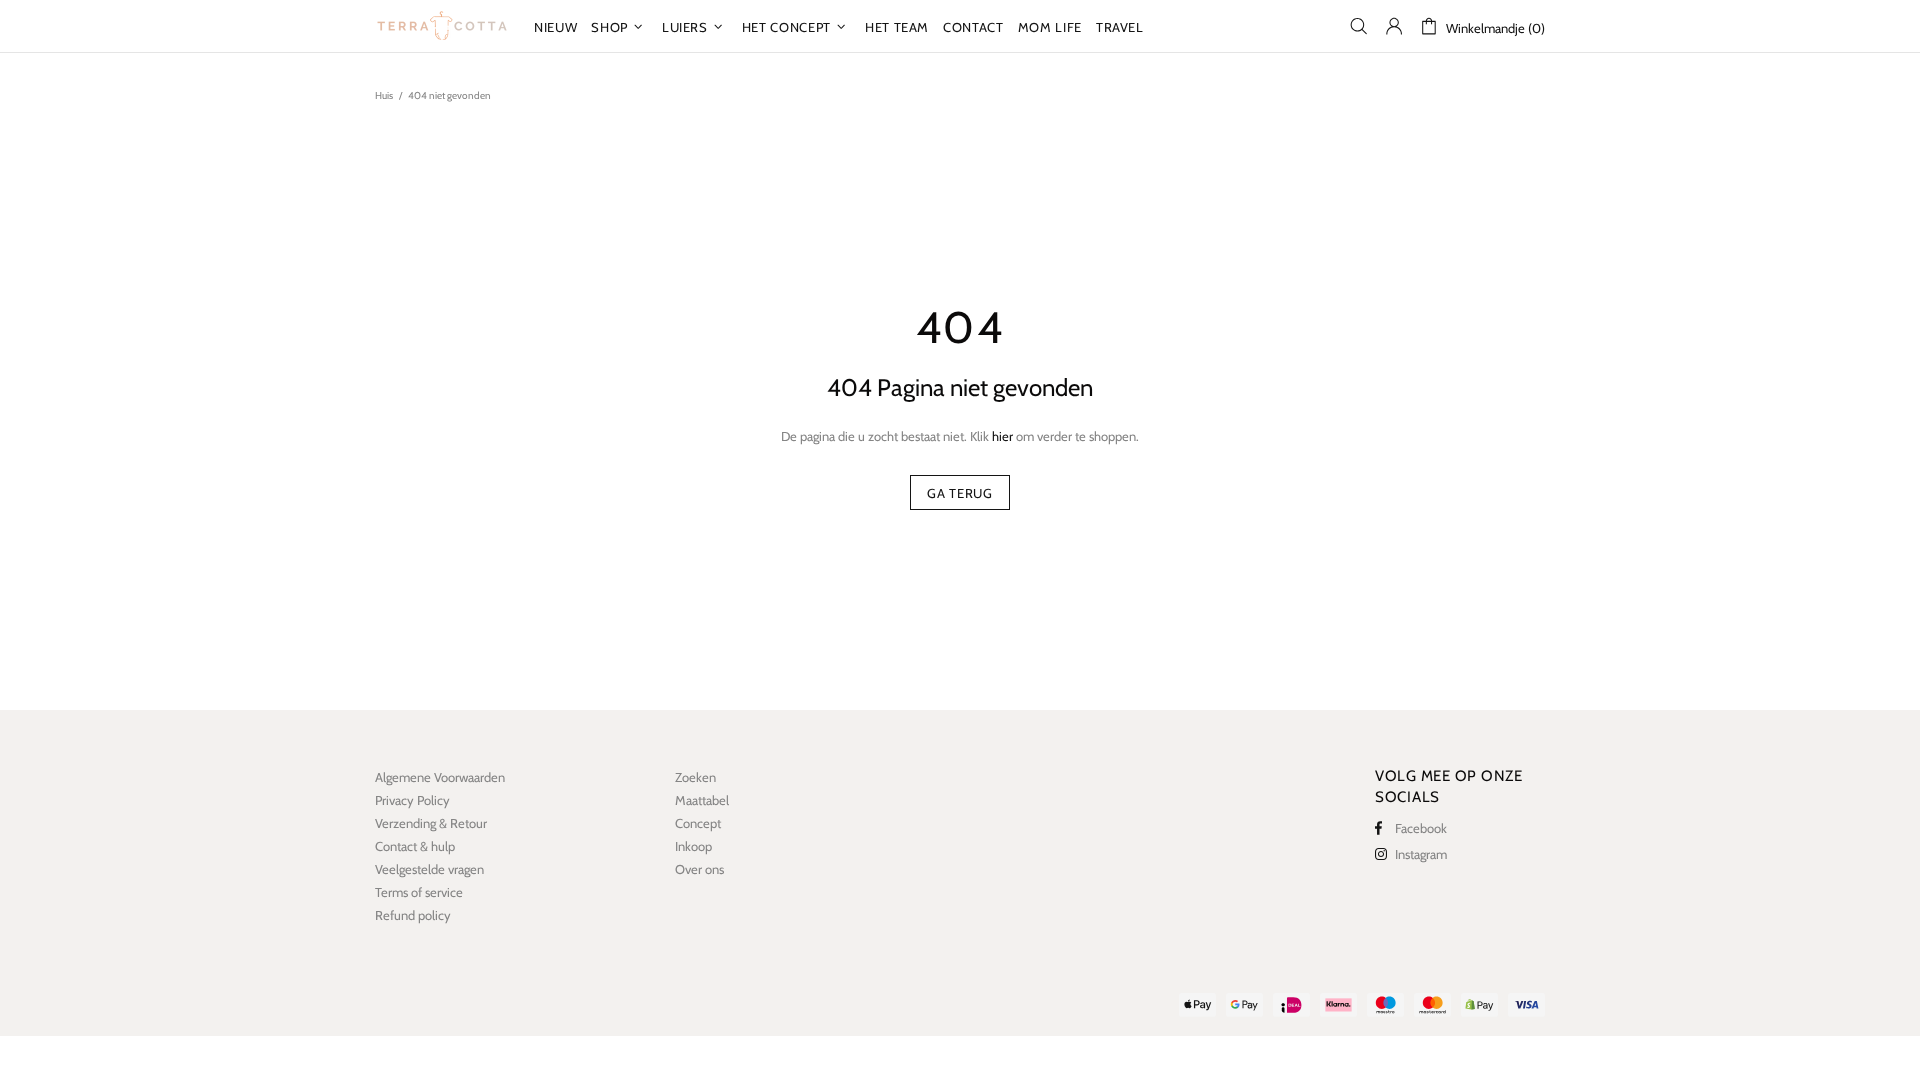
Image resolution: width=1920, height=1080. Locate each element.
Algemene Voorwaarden (440, 777)
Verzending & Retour (431, 823)
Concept (698, 823)
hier (1002, 436)
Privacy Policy (412, 800)
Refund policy (413, 915)
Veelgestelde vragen (429, 869)
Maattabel (702, 800)
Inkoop (693, 846)
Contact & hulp (415, 846)
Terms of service (419, 892)
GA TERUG (959, 493)
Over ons (699, 869)
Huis (384, 95)
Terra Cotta (442, 26)
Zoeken (695, 777)
